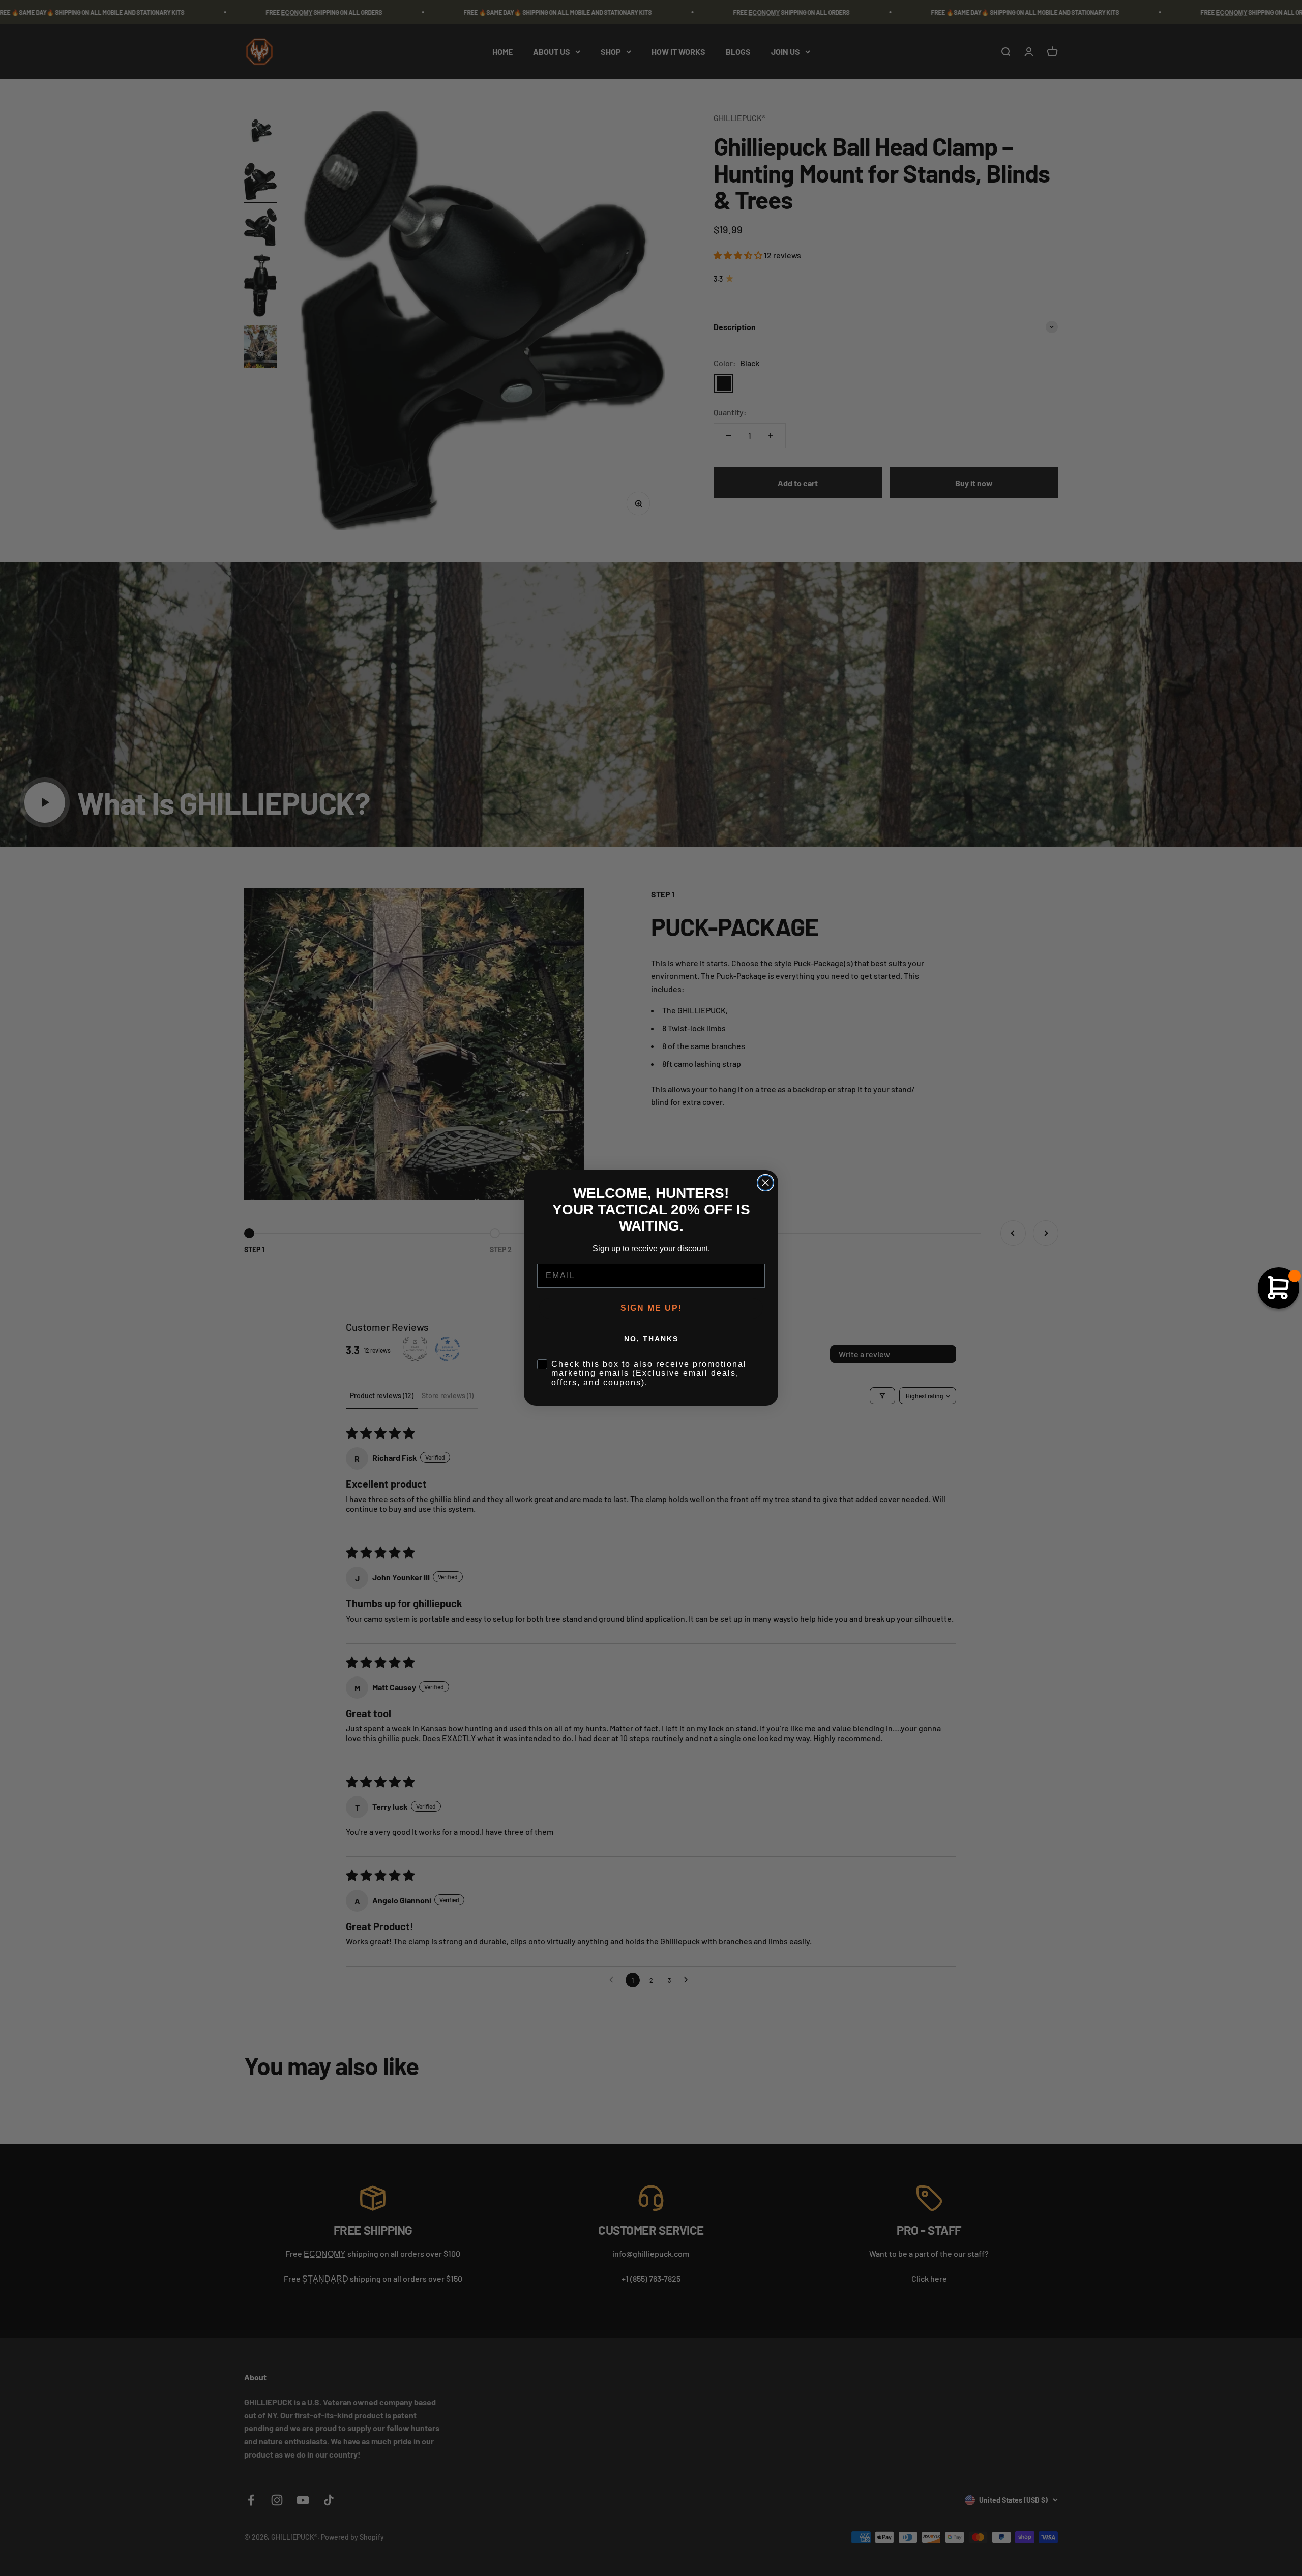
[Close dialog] (765, 1183)
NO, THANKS (651, 1339)
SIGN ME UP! (651, 1308)
